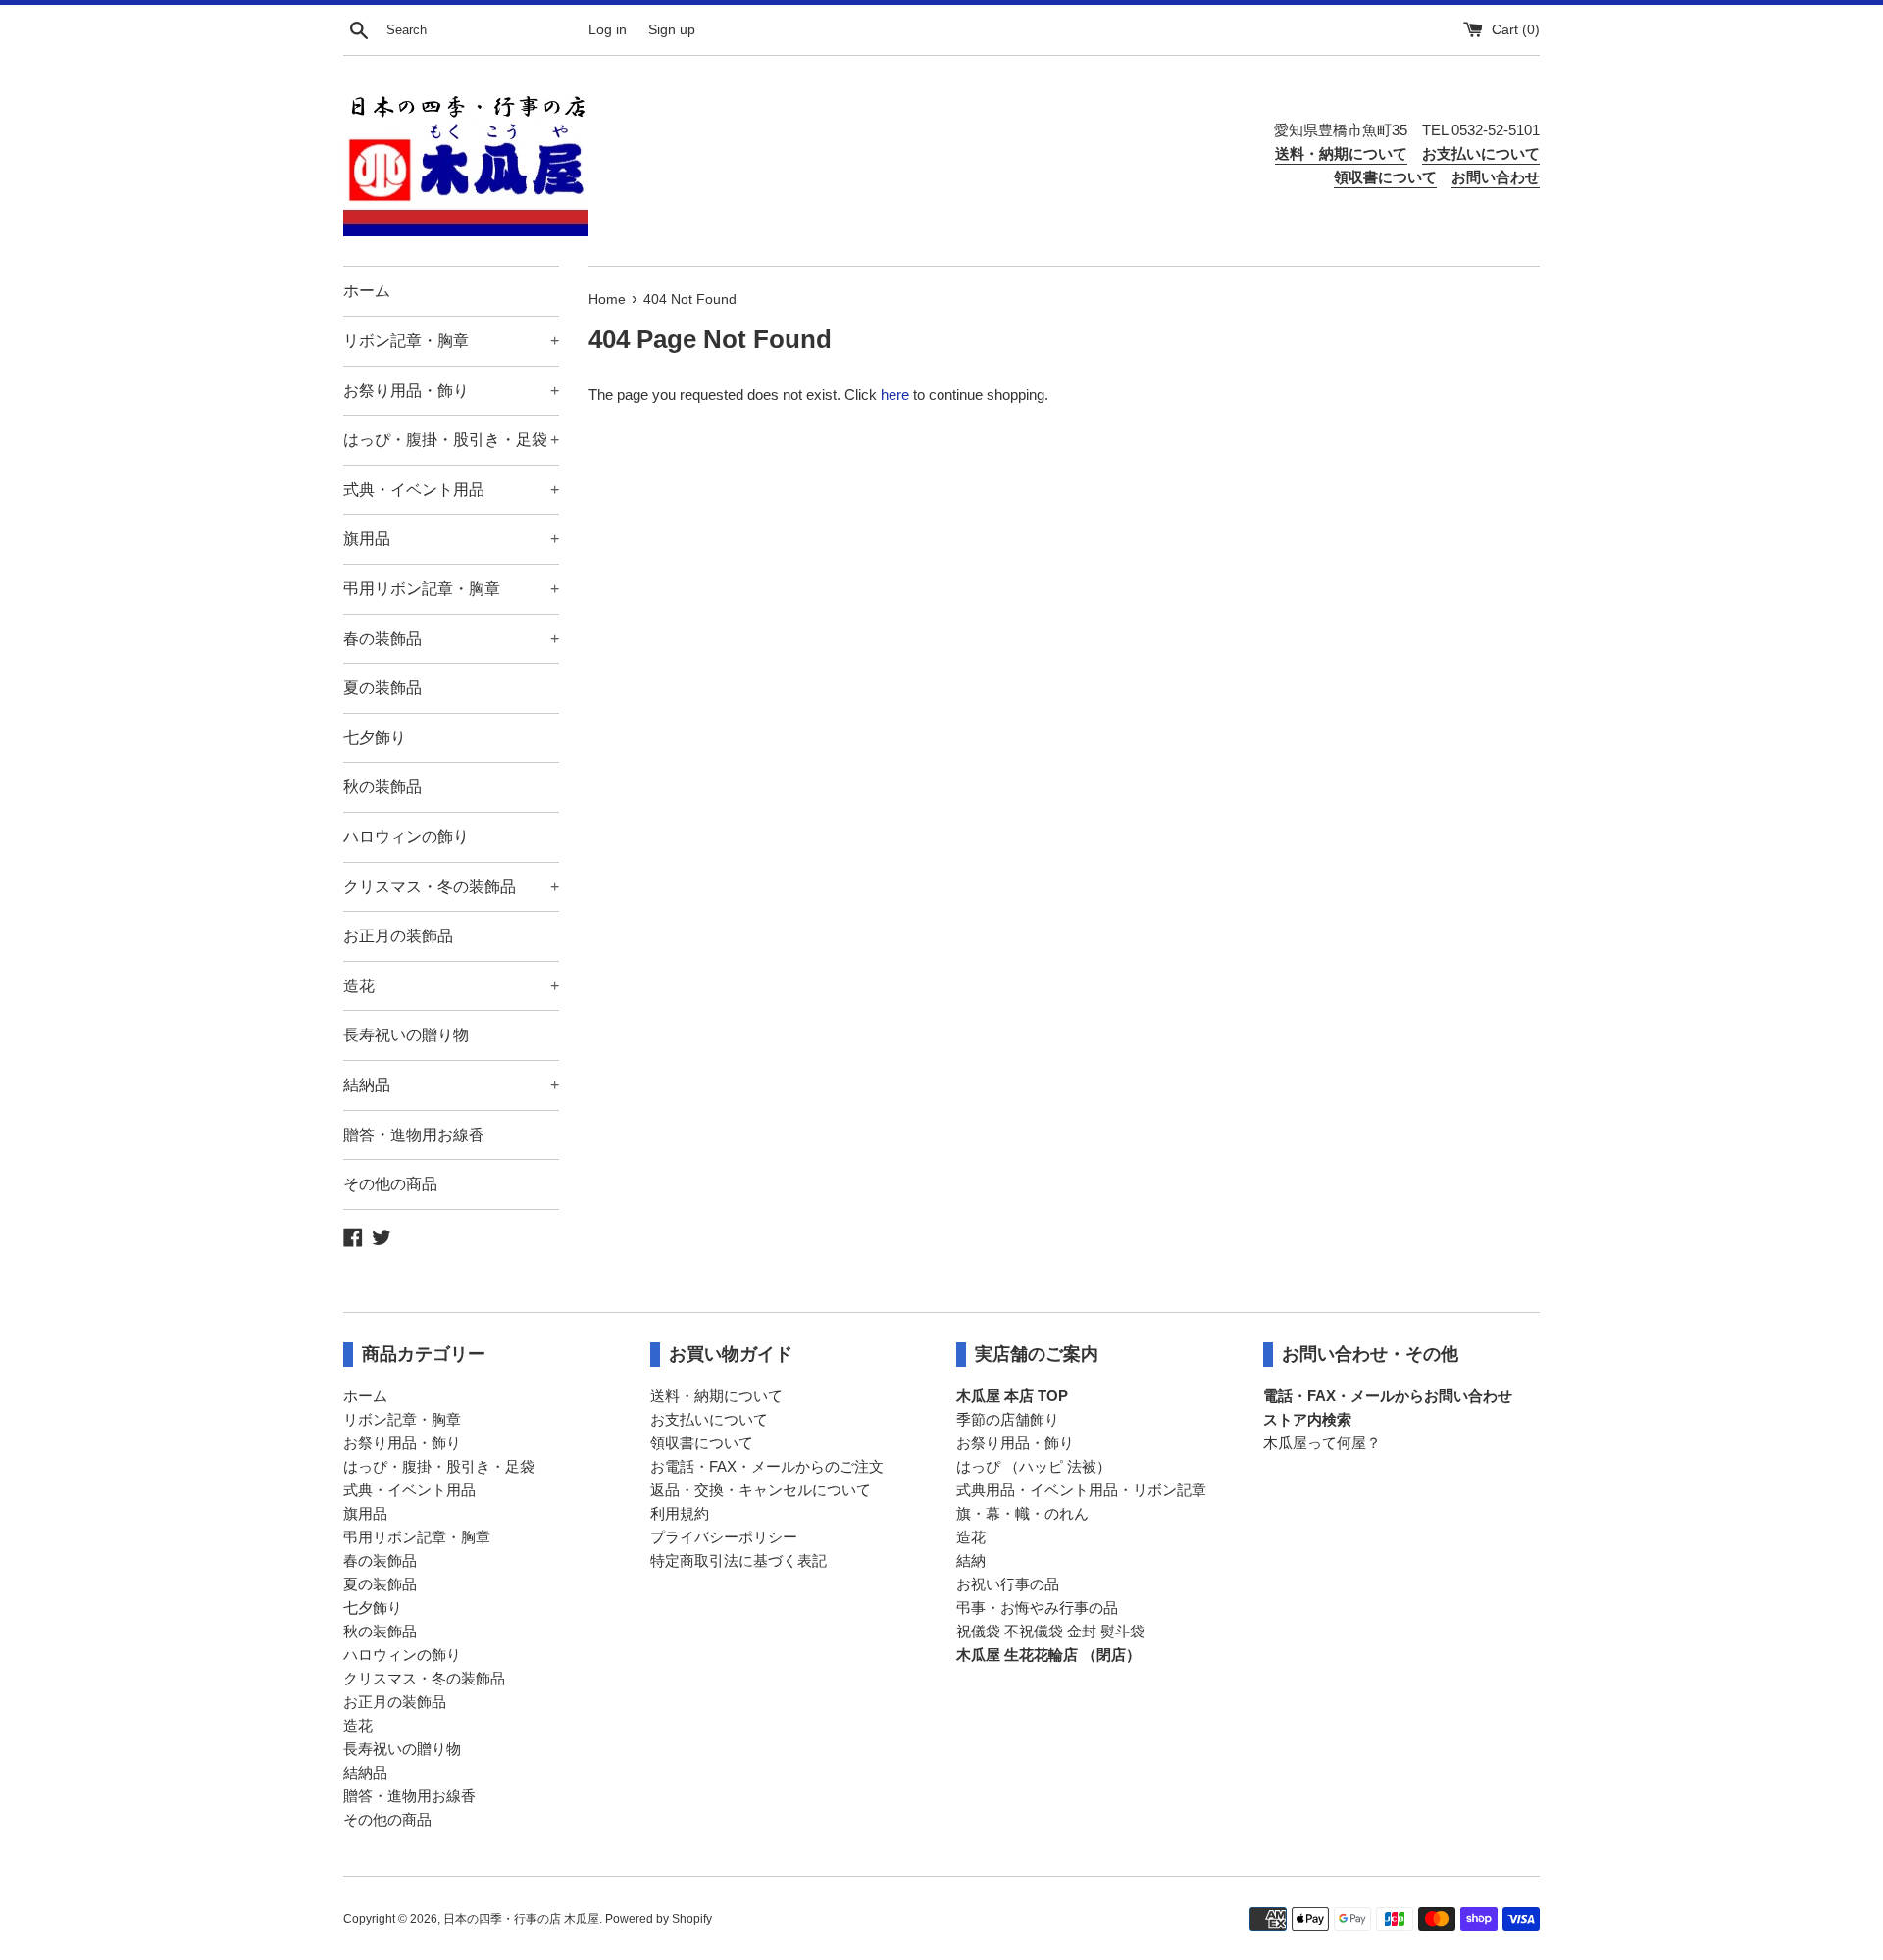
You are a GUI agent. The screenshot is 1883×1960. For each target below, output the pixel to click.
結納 (971, 1560)
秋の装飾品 (382, 787)
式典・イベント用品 (451, 490)
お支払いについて (709, 1419)
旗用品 (451, 539)
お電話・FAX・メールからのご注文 (767, 1466)
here (895, 395)
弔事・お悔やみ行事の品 (1037, 1608)
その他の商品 (390, 1184)
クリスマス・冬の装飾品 (451, 887)
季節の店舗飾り (1008, 1419)
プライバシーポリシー (724, 1537)
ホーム (367, 291)
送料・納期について (716, 1396)
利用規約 (680, 1513)
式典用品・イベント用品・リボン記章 (1081, 1490)
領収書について (702, 1443)
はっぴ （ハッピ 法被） (1034, 1466)
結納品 (451, 1085)
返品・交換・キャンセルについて (761, 1490)
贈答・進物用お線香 (414, 1135)
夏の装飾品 (382, 688)
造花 (451, 986)
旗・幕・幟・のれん (1022, 1513)
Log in (608, 30)
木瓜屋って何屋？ (1322, 1443)
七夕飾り (375, 738)
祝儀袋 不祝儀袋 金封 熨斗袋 (1050, 1631)
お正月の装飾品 (398, 936)
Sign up (672, 30)
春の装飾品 (451, 639)
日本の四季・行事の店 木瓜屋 (521, 1919)
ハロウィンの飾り (406, 837)
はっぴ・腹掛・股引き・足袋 (451, 440)
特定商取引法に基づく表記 (738, 1560)
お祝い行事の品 (1008, 1584)
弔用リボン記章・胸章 (451, 589)
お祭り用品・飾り (451, 391)
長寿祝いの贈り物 (406, 1035)
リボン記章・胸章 (451, 341)
